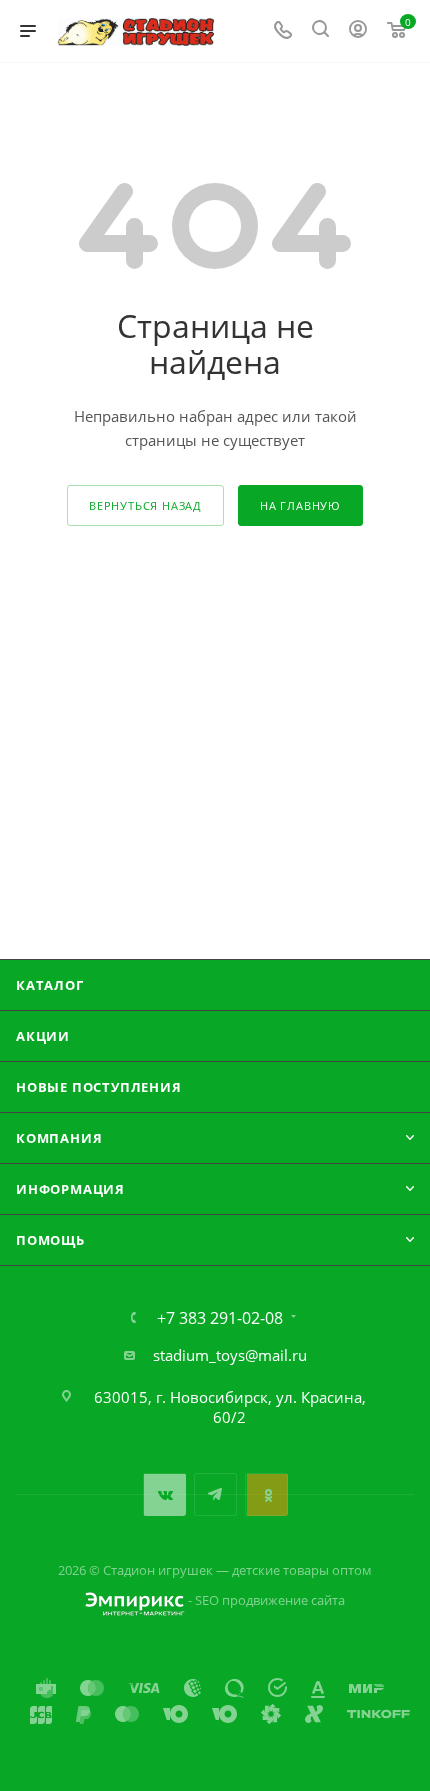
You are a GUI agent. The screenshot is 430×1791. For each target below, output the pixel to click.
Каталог (50, 985)
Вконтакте (164, 1494)
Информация (70, 1189)
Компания (59, 1138)
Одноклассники (266, 1494)
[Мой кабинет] (358, 31)
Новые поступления (99, 1087)
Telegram (215, 1494)
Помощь (50, 1240)
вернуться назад (145, 505)
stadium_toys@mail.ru (230, 1355)
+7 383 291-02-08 (220, 1318)
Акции (43, 1036)
